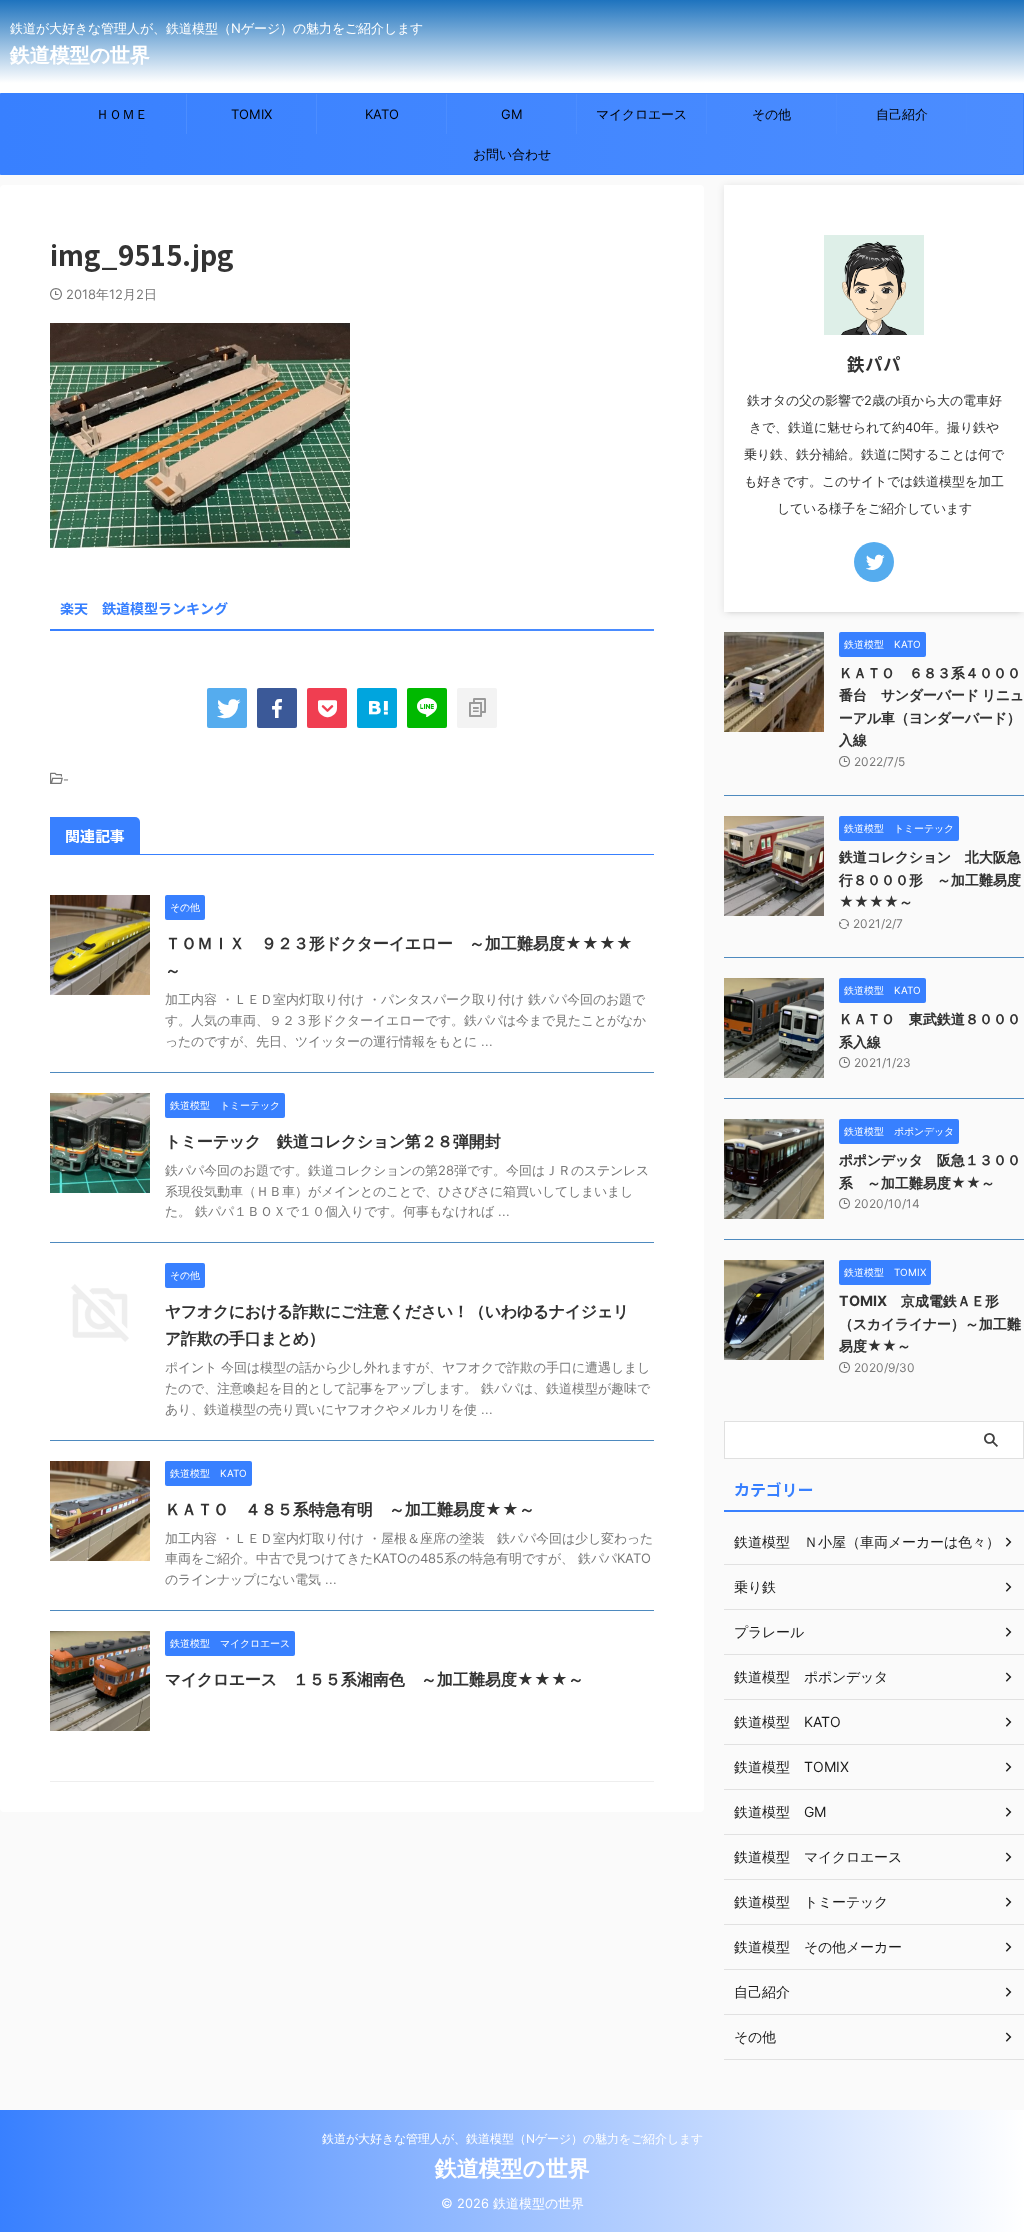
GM (512, 114)
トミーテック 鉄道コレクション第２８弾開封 (333, 1141)
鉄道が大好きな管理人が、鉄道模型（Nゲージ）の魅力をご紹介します (512, 2138)
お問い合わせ (512, 154)
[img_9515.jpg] (377, 708)
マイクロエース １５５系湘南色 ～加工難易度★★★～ (374, 1679)
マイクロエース (641, 114)
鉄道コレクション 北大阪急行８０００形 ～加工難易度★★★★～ (930, 879)
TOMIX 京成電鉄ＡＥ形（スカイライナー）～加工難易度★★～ (930, 1323)
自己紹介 (902, 114)
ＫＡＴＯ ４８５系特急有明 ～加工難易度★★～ (350, 1509)
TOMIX (251, 114)
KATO (382, 114)
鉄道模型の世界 (80, 55)
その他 (771, 114)
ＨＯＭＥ (122, 114)
